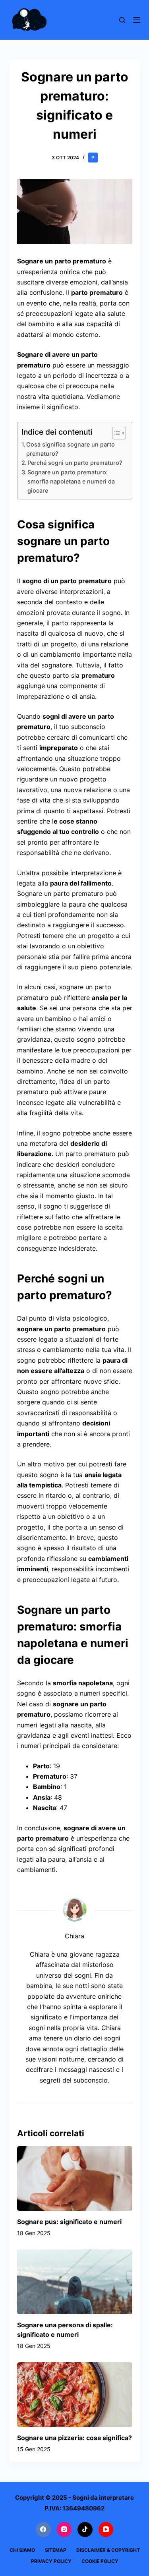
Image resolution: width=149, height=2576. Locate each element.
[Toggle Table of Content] (115, 433)
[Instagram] (64, 2530)
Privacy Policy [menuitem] (51, 2561)
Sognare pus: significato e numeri (69, 2222)
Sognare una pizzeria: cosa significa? (74, 2438)
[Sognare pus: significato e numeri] (75, 2179)
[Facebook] (43, 2530)
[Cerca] (122, 20)
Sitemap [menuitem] (56, 2550)
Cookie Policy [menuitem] (100, 2561)
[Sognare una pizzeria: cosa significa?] (75, 2395)
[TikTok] (85, 2530)
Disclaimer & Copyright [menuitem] (108, 2550)
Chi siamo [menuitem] (22, 2550)
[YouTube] (106, 2530)
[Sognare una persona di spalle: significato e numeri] (75, 2282)
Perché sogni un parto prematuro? (75, 463)
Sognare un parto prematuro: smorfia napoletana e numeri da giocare (71, 481)
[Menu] (137, 20)
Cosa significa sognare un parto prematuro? (71, 449)
